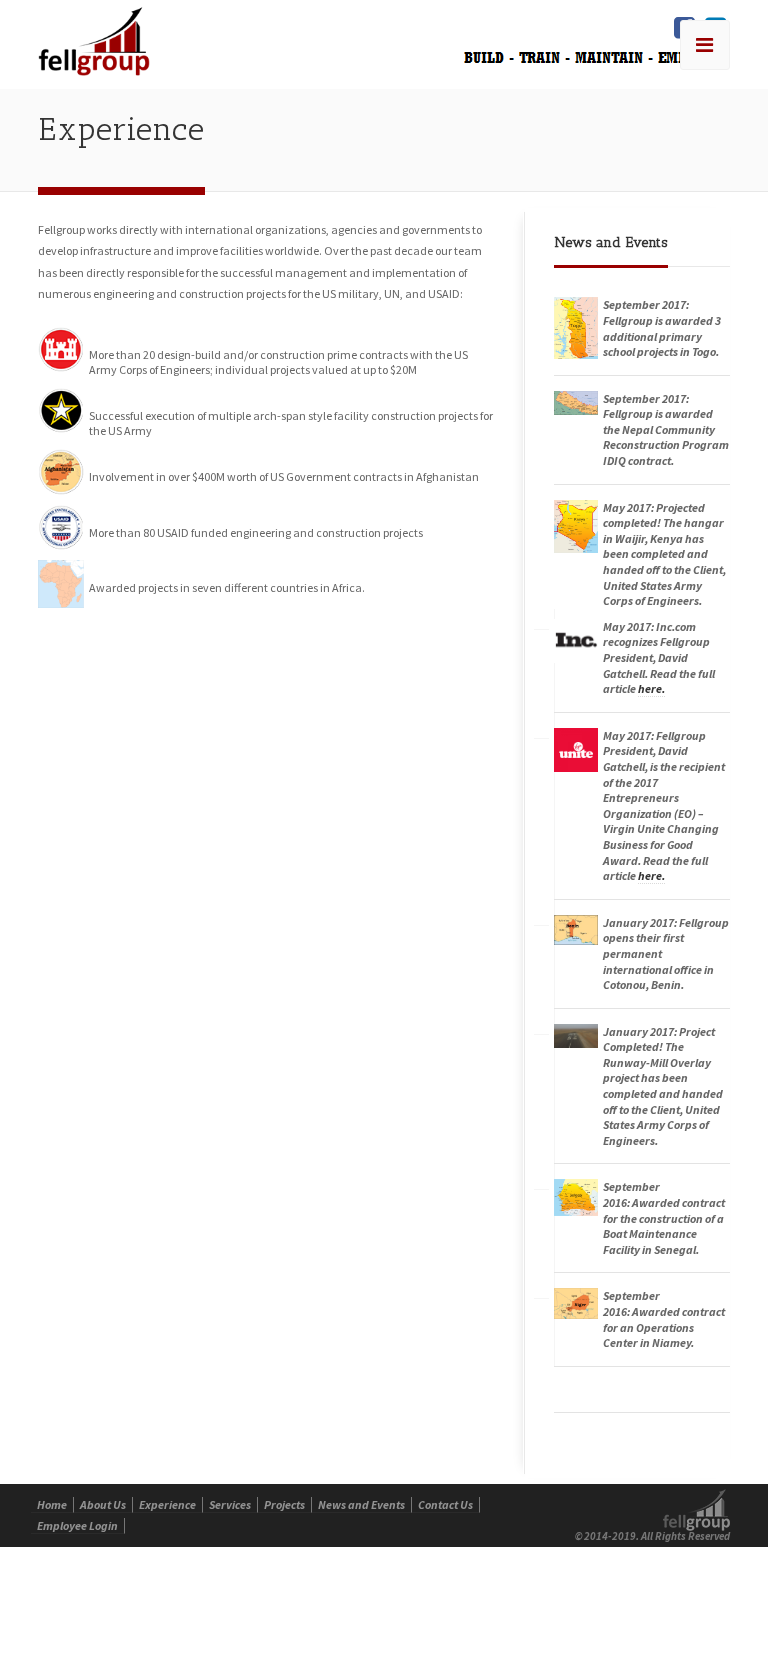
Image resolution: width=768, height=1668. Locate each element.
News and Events (361, 1504)
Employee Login (77, 1525)
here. (651, 688)
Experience (167, 1504)
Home (52, 1504)
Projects (284, 1504)
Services (230, 1504)
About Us (103, 1504)
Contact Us (445, 1504)
